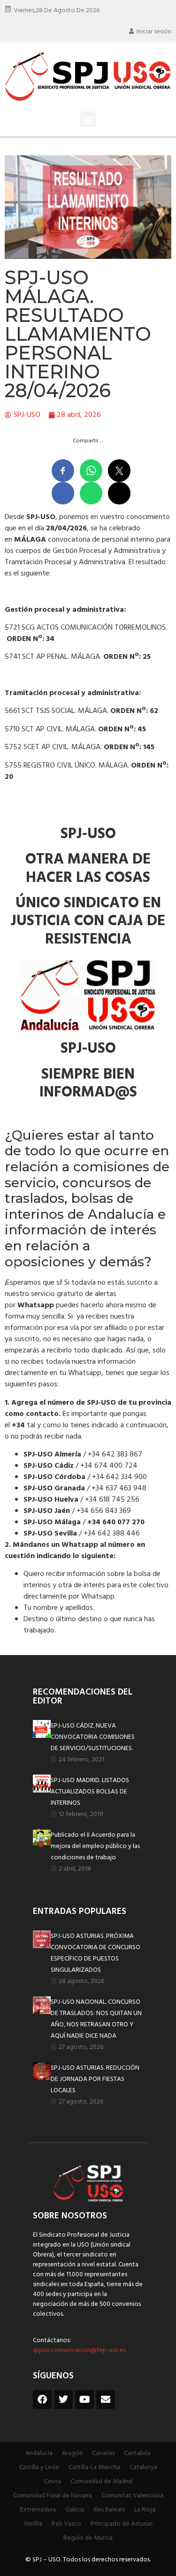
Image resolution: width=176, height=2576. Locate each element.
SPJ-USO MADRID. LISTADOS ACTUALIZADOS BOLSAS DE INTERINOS (90, 1792)
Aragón (72, 2453)
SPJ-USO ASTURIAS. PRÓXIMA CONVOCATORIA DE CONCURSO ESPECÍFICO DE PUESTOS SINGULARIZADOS (96, 1953)
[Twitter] (63, 2400)
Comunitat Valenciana (132, 2496)
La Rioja (145, 2510)
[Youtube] (84, 2400)
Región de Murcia (88, 2538)
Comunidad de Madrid (101, 2482)
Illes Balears (109, 2510)
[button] (88, 119)
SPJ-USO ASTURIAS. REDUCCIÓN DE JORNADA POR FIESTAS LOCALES (95, 2079)
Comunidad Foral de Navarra (53, 2496)
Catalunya (143, 2468)
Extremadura (38, 2510)
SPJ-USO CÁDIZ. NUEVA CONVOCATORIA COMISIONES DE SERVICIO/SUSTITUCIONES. (93, 1737)
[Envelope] (106, 2400)
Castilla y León (39, 2468)
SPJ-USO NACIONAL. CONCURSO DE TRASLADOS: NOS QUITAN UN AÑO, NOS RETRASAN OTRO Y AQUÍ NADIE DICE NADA (96, 2019)
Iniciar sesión (154, 32)
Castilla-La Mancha (94, 2468)
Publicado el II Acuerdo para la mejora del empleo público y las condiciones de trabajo (95, 1846)
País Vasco (66, 2524)
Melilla (33, 2524)
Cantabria (137, 2453)
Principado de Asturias (122, 2524)
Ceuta (53, 2482)
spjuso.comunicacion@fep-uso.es (79, 2350)
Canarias (103, 2453)
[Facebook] (42, 2400)
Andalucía (39, 2453)
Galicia (75, 2510)
